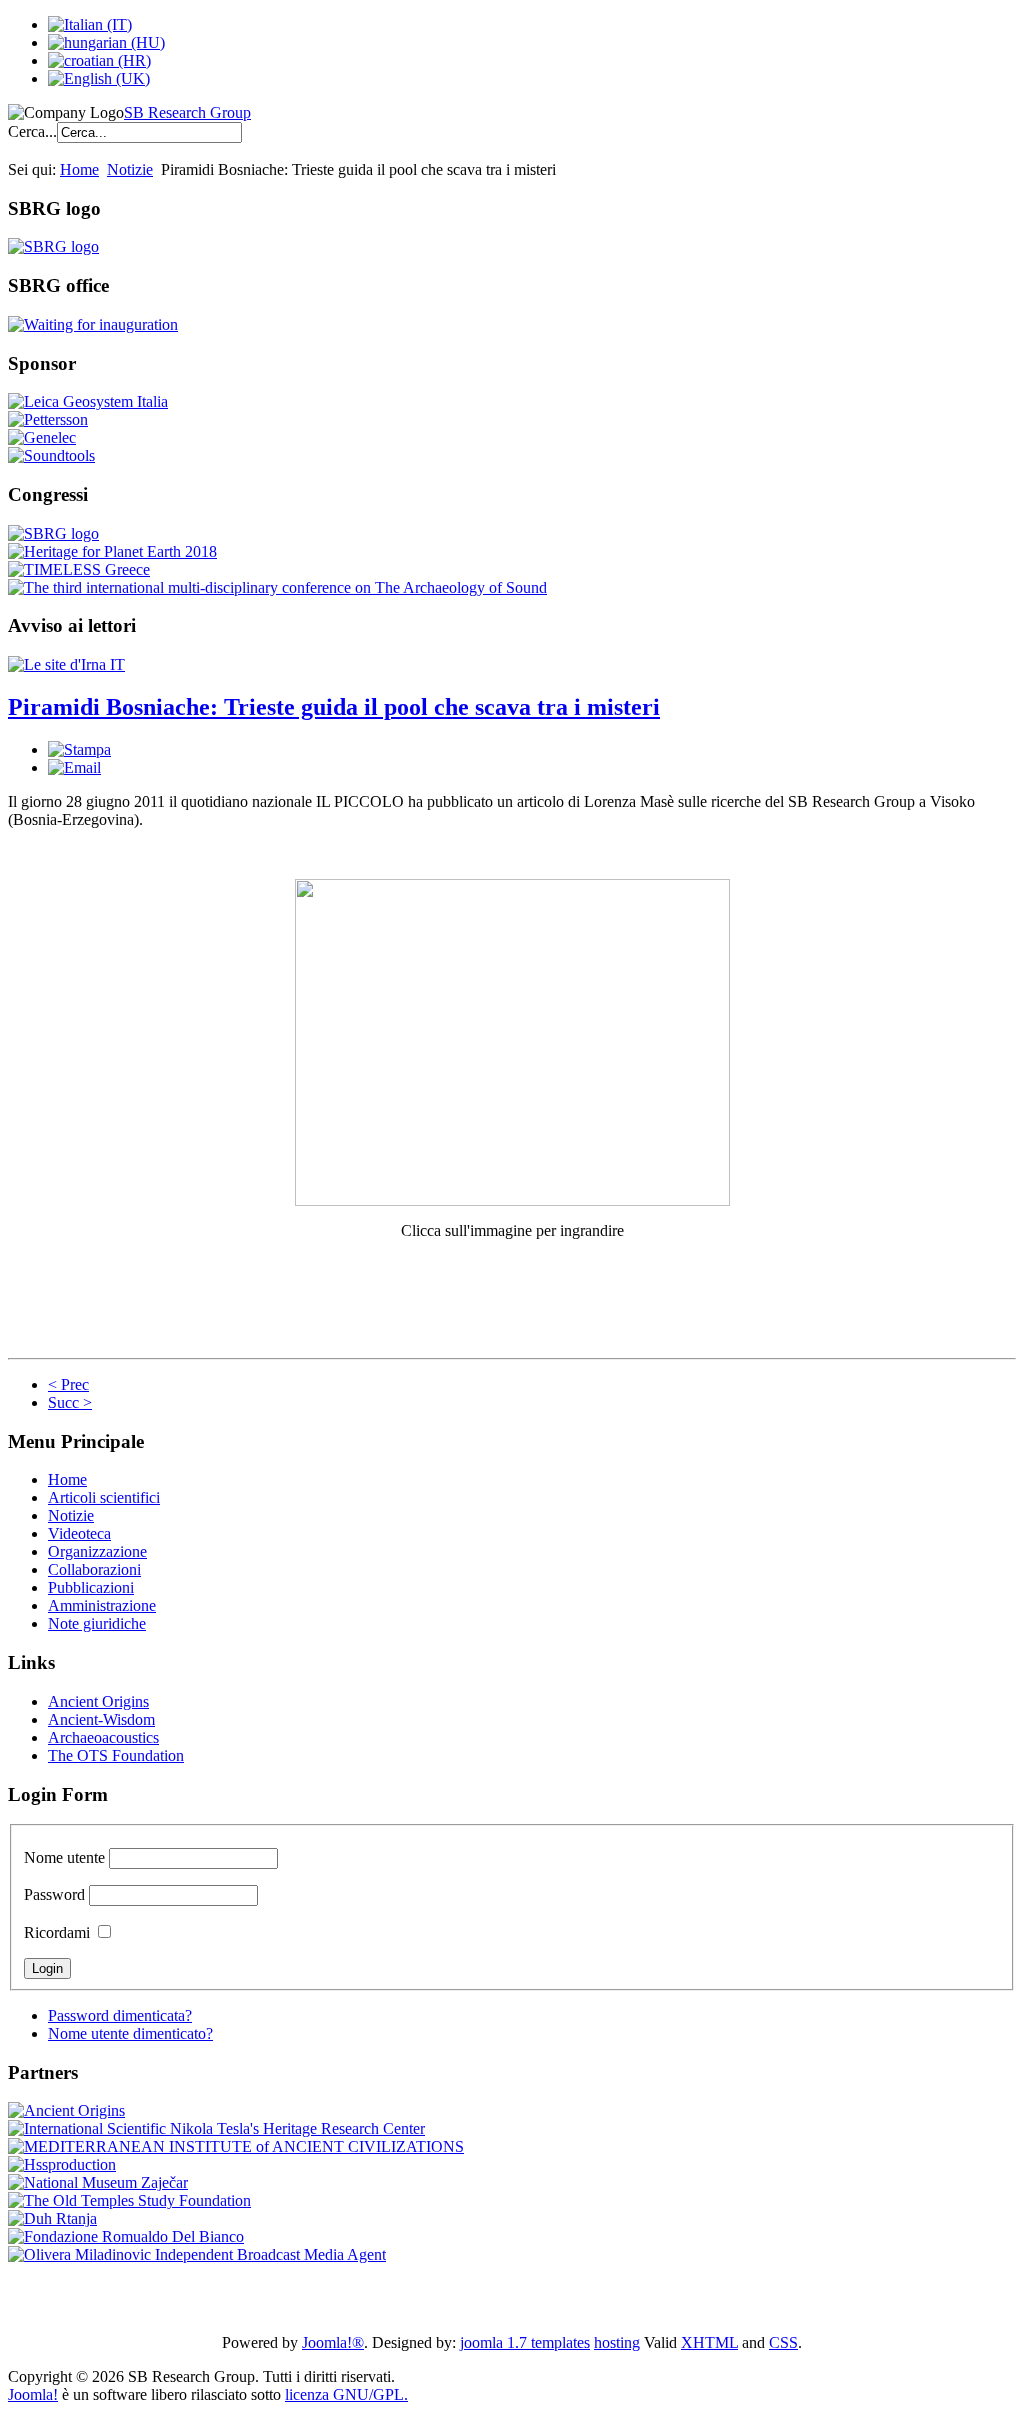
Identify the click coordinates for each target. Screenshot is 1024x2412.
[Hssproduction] (62, 2164)
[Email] (74, 767)
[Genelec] (42, 437)
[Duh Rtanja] (52, 2218)
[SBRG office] (93, 324)
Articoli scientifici (104, 1497)
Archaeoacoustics (103, 1737)
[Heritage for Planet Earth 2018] (112, 551)
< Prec (68, 1384)
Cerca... (32, 131)
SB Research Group (187, 112)
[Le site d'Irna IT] (66, 664)
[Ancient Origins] (66, 2110)
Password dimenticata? (120, 2015)
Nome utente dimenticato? (130, 2033)
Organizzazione (97, 1551)
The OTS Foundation (116, 1755)
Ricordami (57, 1932)
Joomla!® (333, 2342)
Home (79, 169)
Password (54, 1894)
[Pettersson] (48, 419)
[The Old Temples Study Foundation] (129, 2200)
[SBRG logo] (53, 246)
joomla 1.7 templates (525, 2342)
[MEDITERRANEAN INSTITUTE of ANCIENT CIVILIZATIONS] (236, 2146)
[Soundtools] (51, 455)
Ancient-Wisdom (101, 1719)
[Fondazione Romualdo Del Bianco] (126, 2236)
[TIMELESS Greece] (79, 569)
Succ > (70, 1402)
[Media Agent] (197, 2254)
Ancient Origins (98, 1701)
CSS (783, 2342)
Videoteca (79, 1533)
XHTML (709, 2342)
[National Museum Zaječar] (98, 2182)
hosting (617, 2342)
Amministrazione (102, 1605)
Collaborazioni (94, 1569)
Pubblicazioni (91, 1587)
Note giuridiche (97, 1623)
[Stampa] (79, 749)
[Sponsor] (88, 401)
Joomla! (33, 2394)
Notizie (130, 169)
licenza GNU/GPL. (346, 2394)
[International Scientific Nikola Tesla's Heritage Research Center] (216, 2128)
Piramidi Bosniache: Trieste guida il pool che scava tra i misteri (334, 707)
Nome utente (64, 1857)
